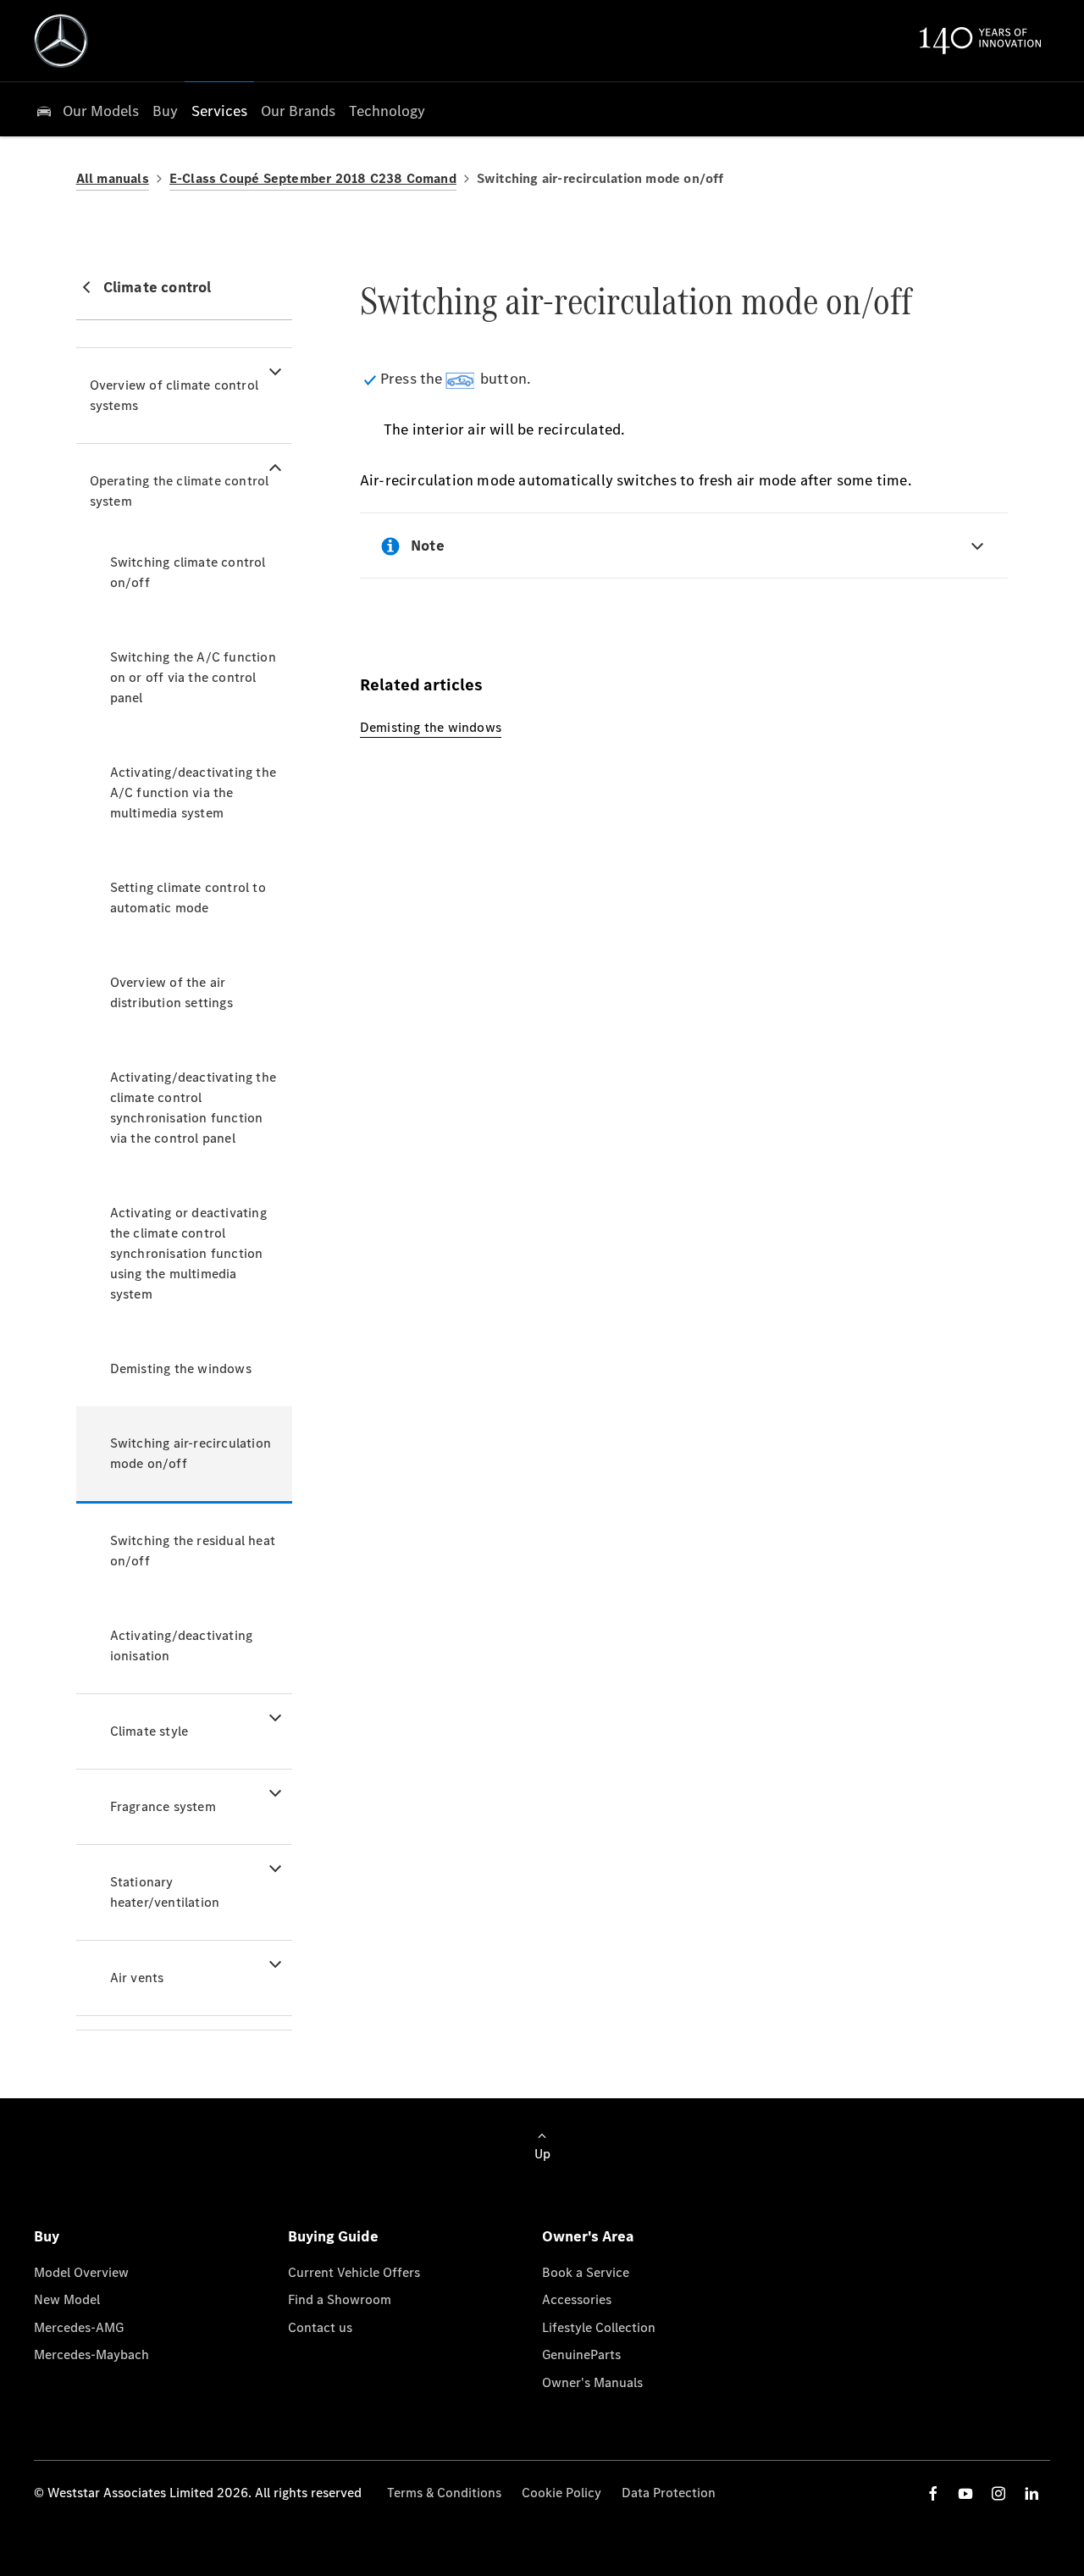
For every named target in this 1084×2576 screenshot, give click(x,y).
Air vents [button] (137, 1978)
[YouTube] (965, 2493)
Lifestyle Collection (599, 2327)
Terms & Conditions (444, 2493)
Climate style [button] (149, 1731)
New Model (67, 2299)
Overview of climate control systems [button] (174, 395)
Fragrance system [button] (163, 1806)
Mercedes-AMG (79, 2327)
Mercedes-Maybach (91, 2354)
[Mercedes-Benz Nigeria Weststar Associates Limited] (61, 41)
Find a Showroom (340, 2299)
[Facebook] (933, 2493)
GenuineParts (581, 2354)
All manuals (113, 178)
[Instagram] (998, 2493)
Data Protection (669, 2493)
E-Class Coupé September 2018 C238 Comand (313, 178)
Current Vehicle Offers (354, 2272)
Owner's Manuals (592, 2382)
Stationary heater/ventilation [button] (165, 1892)
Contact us (320, 2327)
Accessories (577, 2299)
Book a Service (586, 2272)
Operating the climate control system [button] (180, 491)
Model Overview (81, 2272)
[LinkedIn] (1031, 2493)
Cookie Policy (561, 2493)
